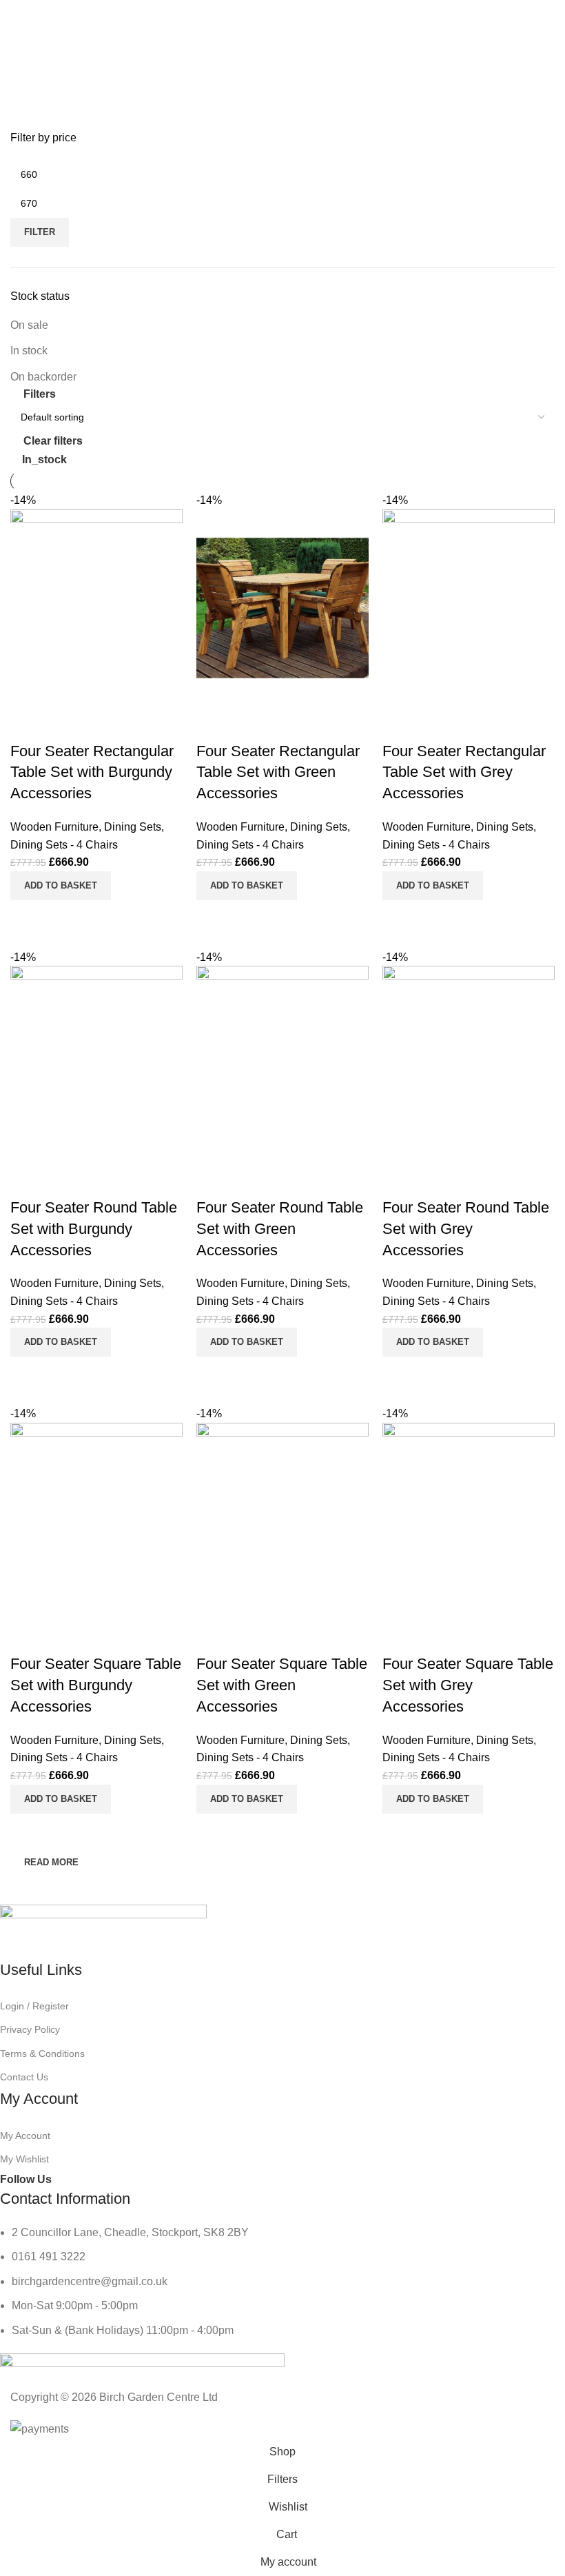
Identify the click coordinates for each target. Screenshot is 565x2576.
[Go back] (38, 72)
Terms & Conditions (42, 2053)
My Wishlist (24, 2159)
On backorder (43, 377)
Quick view (437, 1831)
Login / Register (34, 2006)
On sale (29, 325)
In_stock (44, 459)
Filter (40, 232)
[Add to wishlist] (400, 1636)
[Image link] (103, 1931)
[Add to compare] (400, 1831)
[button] (433, 1799)
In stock (29, 351)
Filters (40, 394)
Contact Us (24, 2077)
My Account (25, 2136)
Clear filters (53, 441)
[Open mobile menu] (16, 14)
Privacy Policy (30, 2029)
